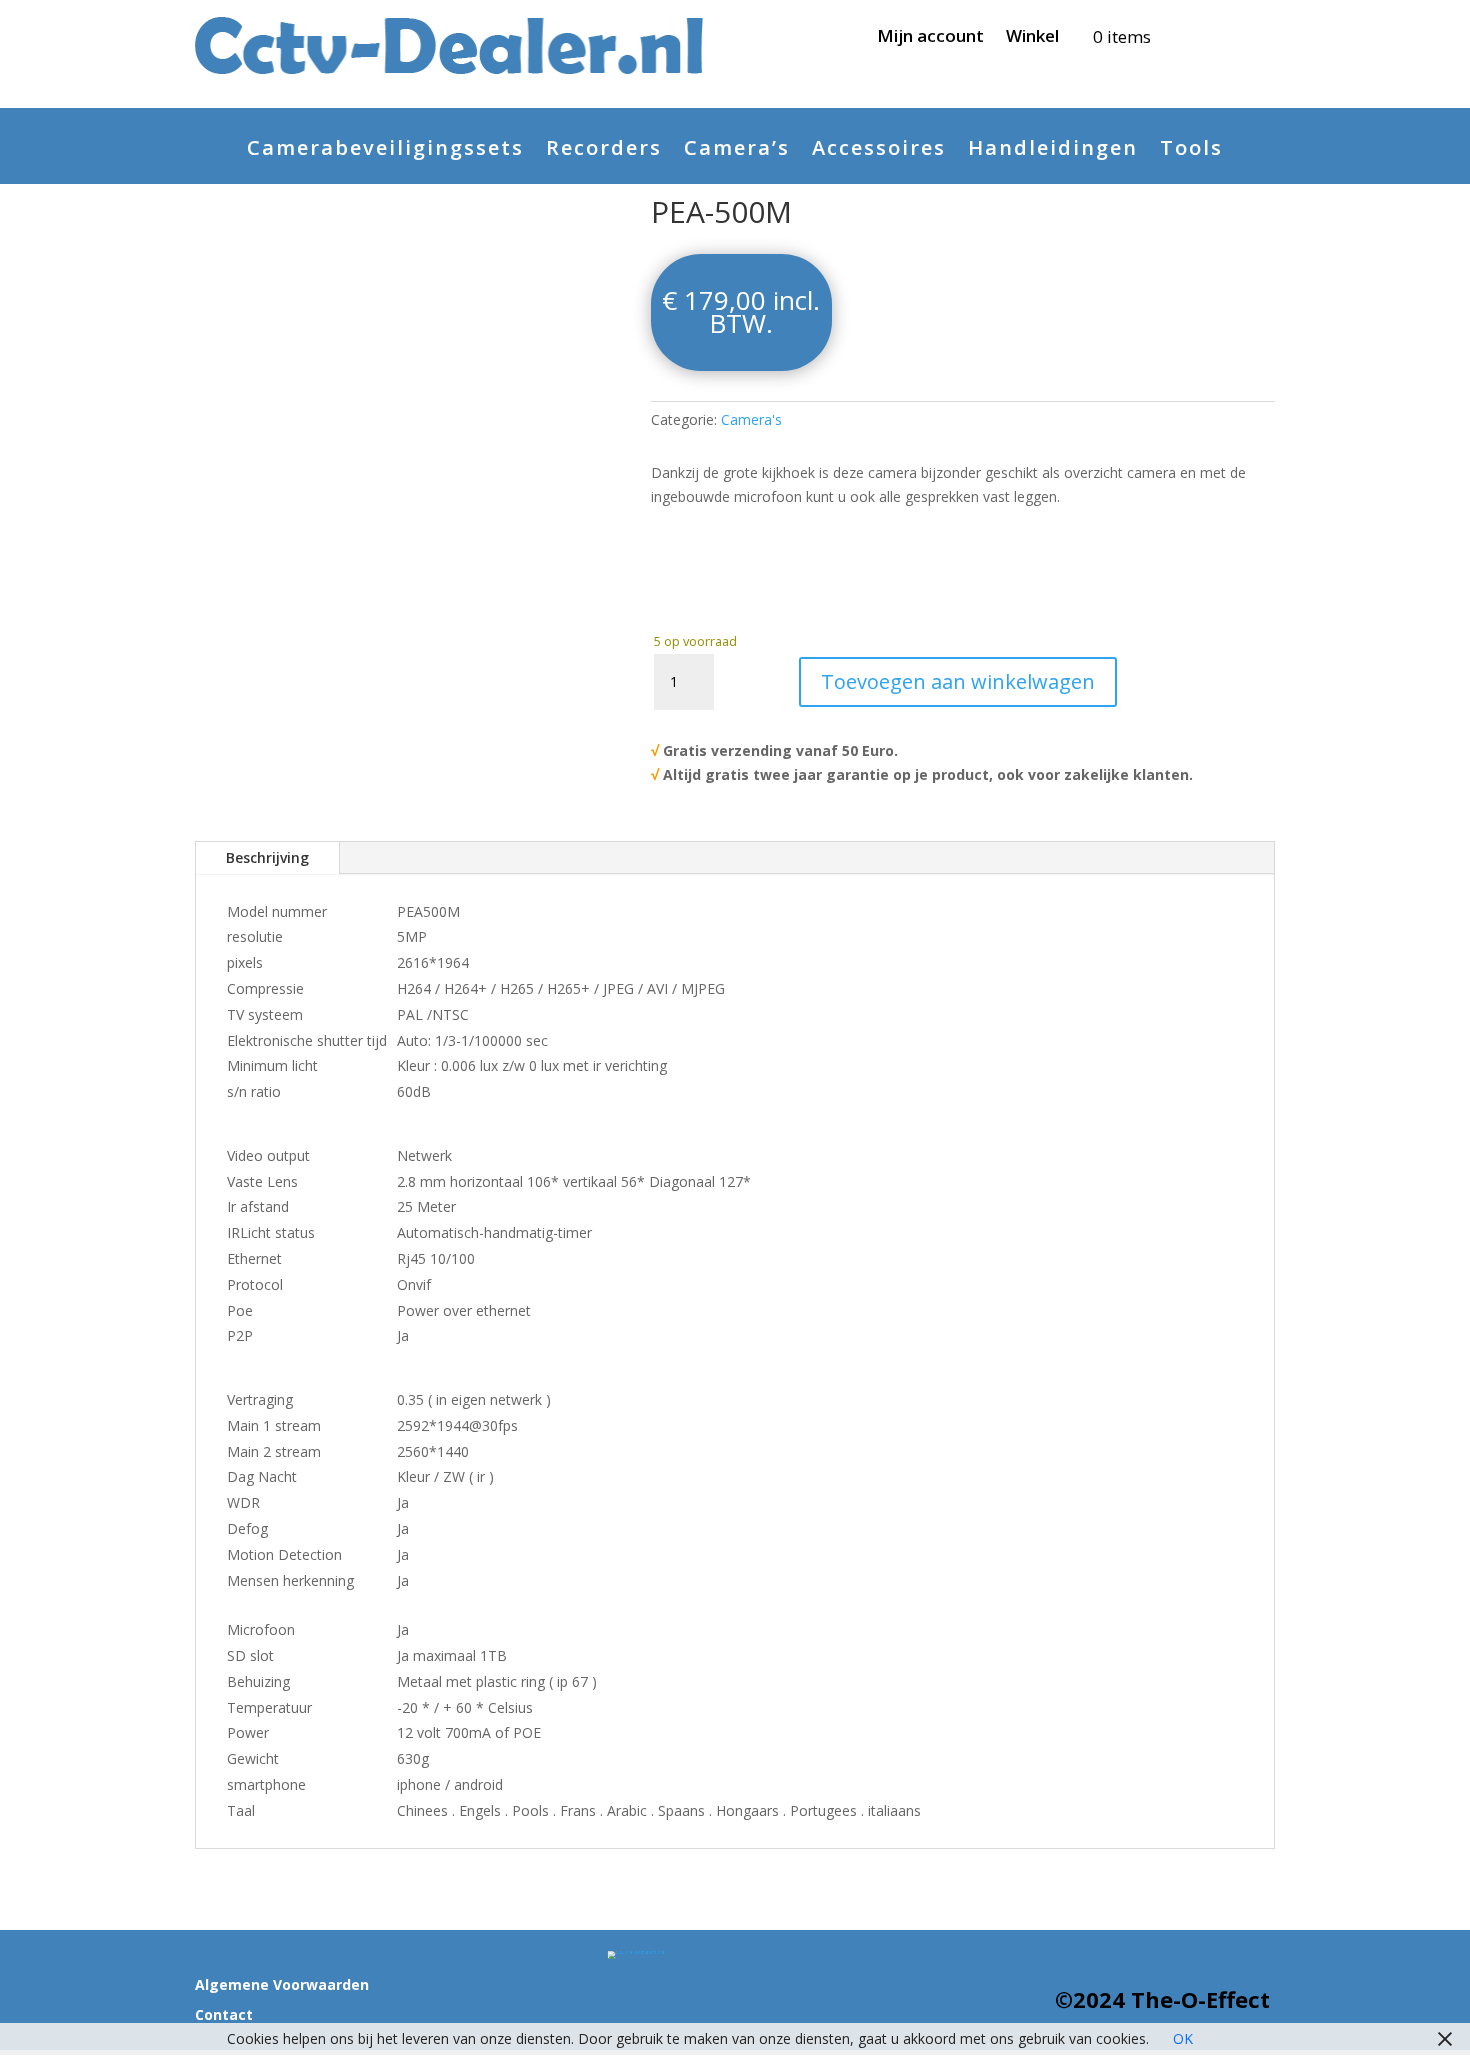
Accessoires (879, 151)
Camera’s (737, 151)
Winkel (1032, 38)
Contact (224, 2016)
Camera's (751, 419)
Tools (1191, 151)
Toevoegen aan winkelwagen (958, 681)
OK (1183, 2038)
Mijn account (930, 38)
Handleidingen (1053, 151)
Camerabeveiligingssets (385, 151)
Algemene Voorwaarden (282, 1986)
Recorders (604, 151)
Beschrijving (267, 857)
